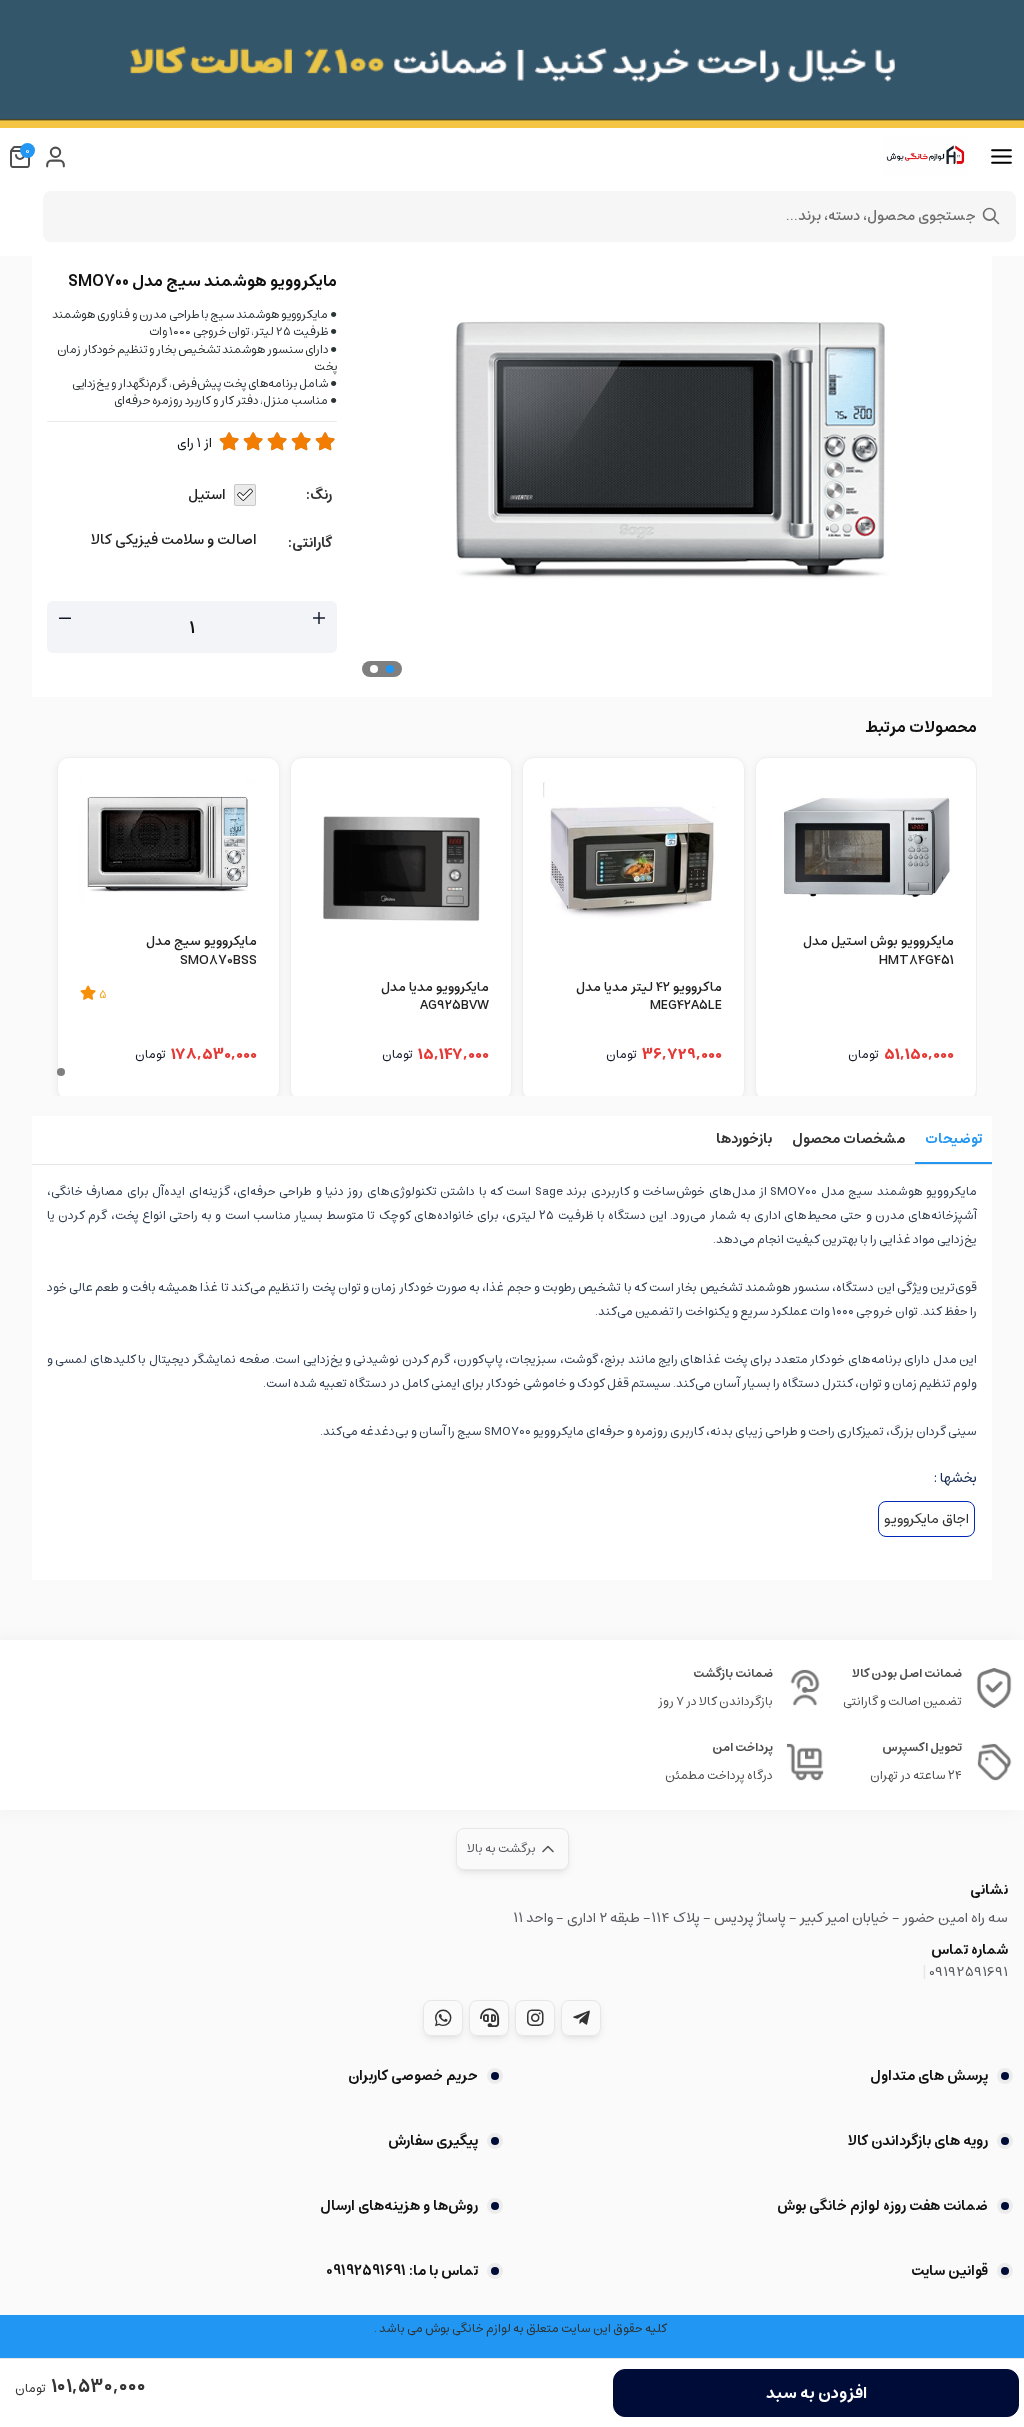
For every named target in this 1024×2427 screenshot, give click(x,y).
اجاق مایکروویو (926, 1519)
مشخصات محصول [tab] (848, 1139)
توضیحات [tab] (953, 1139)
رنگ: (319, 495)
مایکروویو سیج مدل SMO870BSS (201, 952)
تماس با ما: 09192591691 (402, 2271)
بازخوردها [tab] (744, 1139)
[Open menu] (1001, 157)
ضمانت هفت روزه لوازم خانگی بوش (882, 2206)
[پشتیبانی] (489, 2018)
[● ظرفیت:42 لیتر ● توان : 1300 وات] (633, 868)
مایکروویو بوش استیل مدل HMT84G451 (878, 952)
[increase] (319, 619)
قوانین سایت (949, 2271)
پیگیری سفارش (433, 2141)
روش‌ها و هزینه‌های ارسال (399, 2206)
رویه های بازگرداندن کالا (918, 2141)
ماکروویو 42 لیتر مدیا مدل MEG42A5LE (649, 998)
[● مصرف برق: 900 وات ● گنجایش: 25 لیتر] (401, 868)
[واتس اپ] (443, 2018)
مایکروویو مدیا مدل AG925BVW (435, 998)
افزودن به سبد (816, 2393)
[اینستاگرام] (535, 2018)
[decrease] (65, 619)
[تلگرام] (581, 2018)
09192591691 (968, 1972)
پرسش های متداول (929, 2076)
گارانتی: (310, 543)
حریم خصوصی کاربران (413, 2076)
